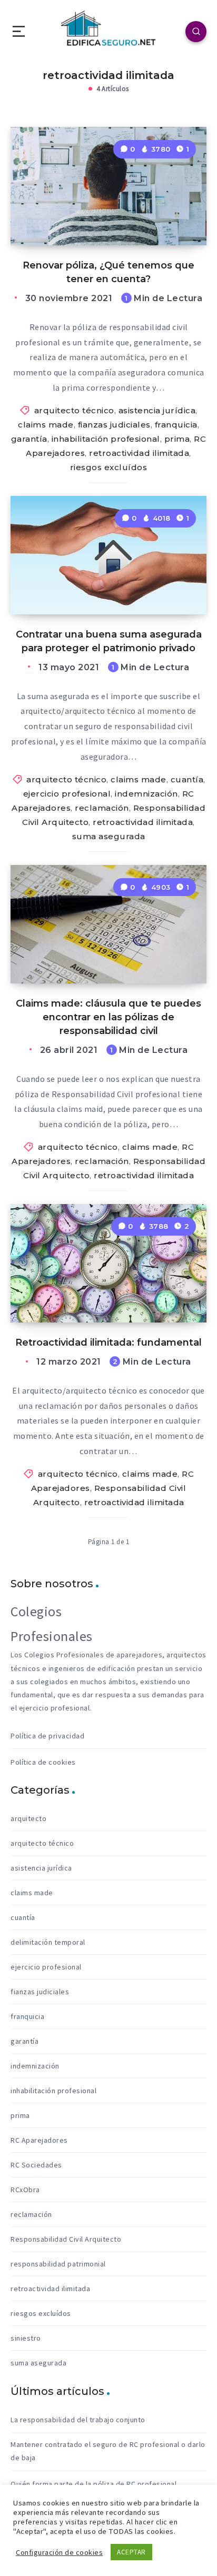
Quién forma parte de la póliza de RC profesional (93, 2484)
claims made (46, 425)
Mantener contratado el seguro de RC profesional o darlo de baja (108, 2451)
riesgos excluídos (109, 467)
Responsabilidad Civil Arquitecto (66, 2239)
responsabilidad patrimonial (58, 2264)
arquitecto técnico (74, 410)
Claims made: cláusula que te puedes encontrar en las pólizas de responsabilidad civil (108, 1017)
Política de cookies (43, 1762)
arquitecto (28, 1818)
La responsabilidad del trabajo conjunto (78, 2420)
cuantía (187, 779)
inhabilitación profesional (106, 439)
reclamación (102, 808)
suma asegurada (109, 836)
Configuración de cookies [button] (59, 2552)
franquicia (176, 425)
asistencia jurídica (157, 410)
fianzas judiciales (114, 425)
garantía (29, 439)
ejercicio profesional (67, 794)
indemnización (146, 794)
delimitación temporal (48, 1942)
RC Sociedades (36, 2165)
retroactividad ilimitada (139, 453)
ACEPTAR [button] (131, 2552)
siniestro (26, 2338)
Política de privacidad (47, 1736)
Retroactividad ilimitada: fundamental (108, 1342)
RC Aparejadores (39, 2140)
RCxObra (25, 2190)
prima (177, 439)
